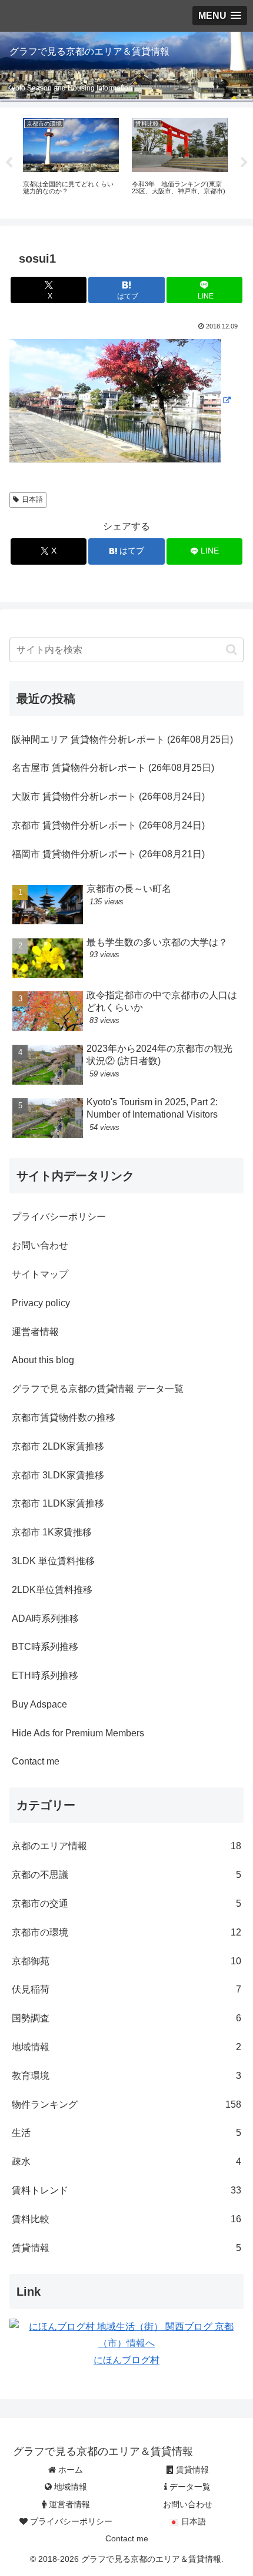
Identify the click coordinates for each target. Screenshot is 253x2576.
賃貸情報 (191, 2470)
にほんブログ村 (126, 2360)
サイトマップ (40, 1274)
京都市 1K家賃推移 (52, 1532)
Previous (9, 163)
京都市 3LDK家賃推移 (58, 1475)
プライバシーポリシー (59, 1217)
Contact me (36, 1761)
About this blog (43, 1360)
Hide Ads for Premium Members (78, 1733)
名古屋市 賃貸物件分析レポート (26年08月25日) (113, 768)
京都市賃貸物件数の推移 (64, 1418)
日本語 (32, 499)
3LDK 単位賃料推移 (53, 1561)
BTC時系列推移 (45, 1647)
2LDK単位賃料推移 (52, 1590)
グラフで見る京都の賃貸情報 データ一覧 (98, 1389)
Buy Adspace (39, 1704)
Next (244, 163)
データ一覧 (189, 2487)
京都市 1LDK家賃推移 (58, 1503)
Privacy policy (41, 1303)
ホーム (69, 2470)
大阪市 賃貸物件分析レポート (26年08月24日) (108, 796)
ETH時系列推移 (45, 1676)
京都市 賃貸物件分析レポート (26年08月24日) (108, 825)
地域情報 (69, 2487)
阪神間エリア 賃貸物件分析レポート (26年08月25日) (122, 739)
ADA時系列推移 (45, 1619)
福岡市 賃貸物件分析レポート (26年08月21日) (108, 854)
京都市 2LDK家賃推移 (58, 1446)
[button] (232, 650)
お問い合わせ (40, 1245)
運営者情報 (35, 1332)
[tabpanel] (71, 161)
